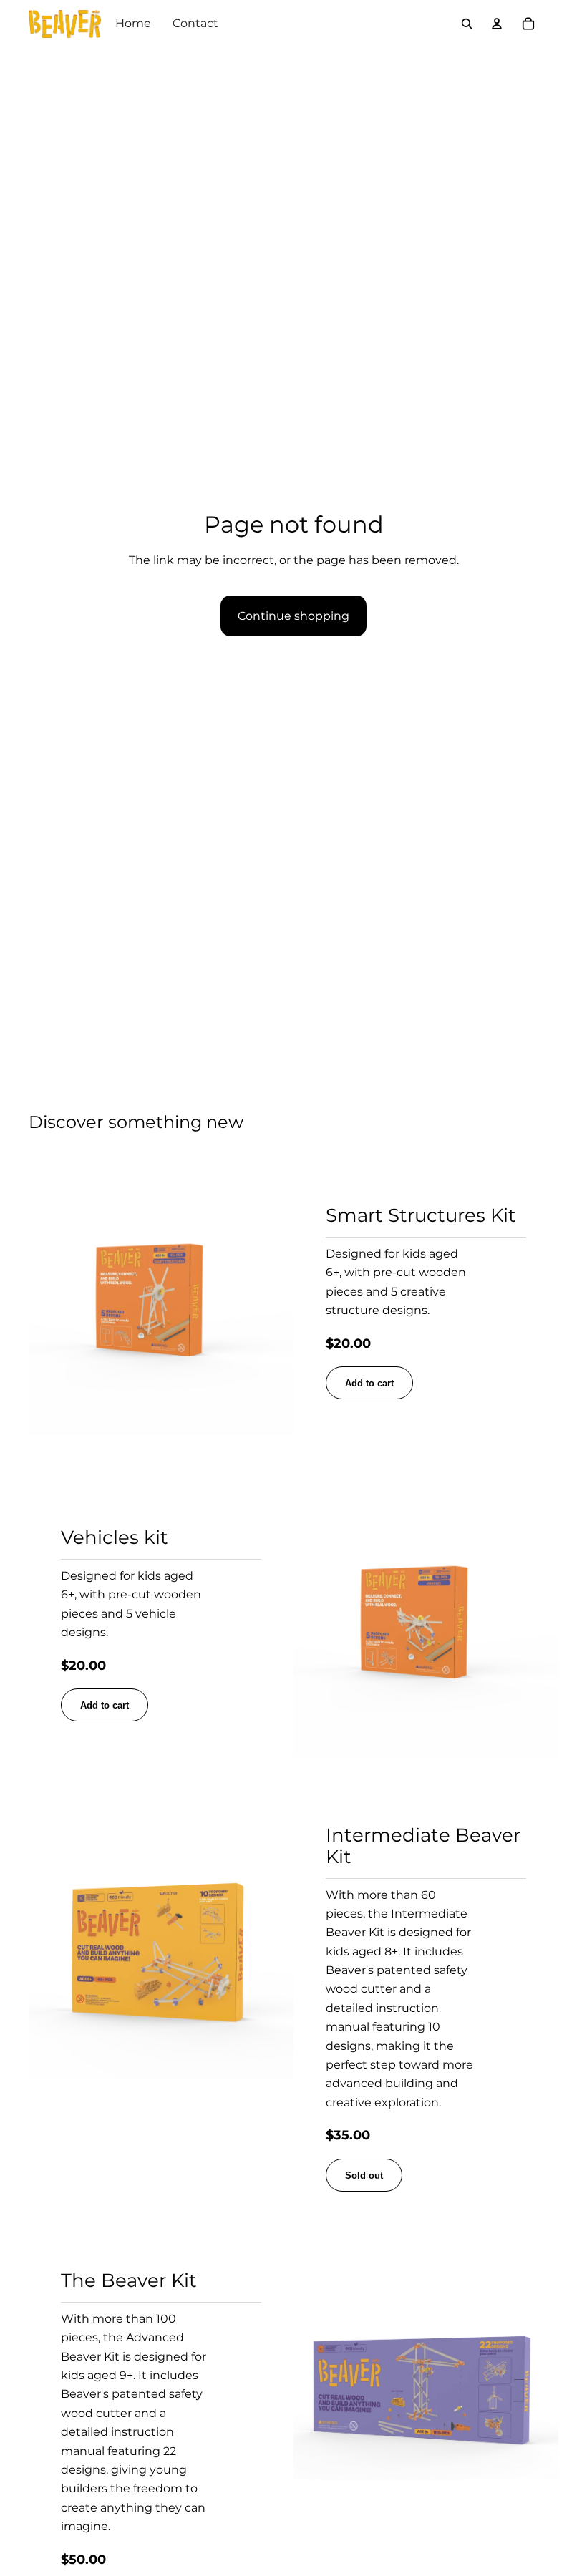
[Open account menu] (497, 24)
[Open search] (467, 24)
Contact (195, 23)
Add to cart (369, 1383)
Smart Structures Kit (421, 1215)
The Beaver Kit (129, 2280)
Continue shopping (293, 616)
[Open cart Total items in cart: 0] (528, 24)
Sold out (364, 2176)
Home (133, 23)
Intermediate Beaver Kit (423, 1846)
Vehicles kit (115, 1537)
